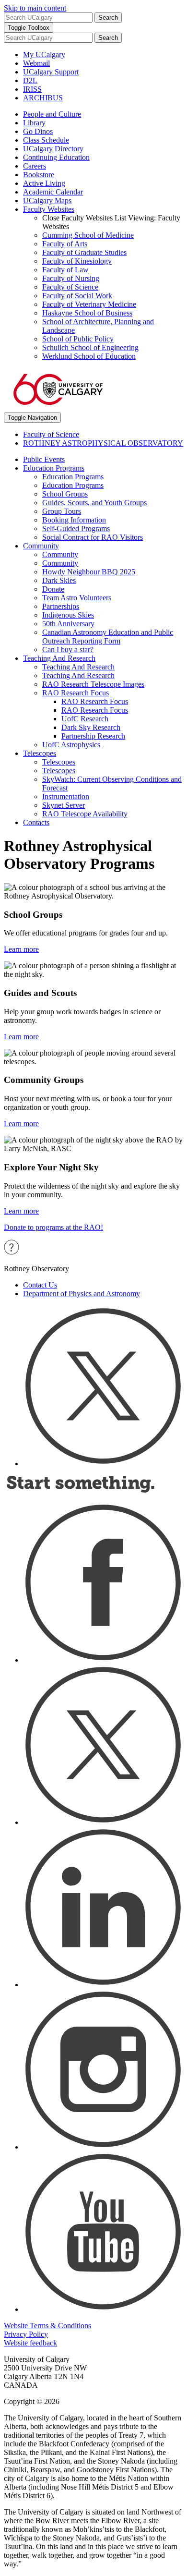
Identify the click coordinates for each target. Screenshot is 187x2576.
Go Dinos (38, 131)
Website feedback (30, 2343)
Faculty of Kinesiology (77, 261)
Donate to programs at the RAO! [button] (53, 1227)
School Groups (65, 494)
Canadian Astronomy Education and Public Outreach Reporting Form (108, 637)
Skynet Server (64, 805)
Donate (53, 589)
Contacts (36, 822)
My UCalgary (44, 55)
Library (34, 123)
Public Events (44, 459)
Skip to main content (35, 8)
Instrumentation (66, 796)
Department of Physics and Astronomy (82, 1294)
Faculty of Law (65, 270)
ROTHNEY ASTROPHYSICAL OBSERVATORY (103, 443)
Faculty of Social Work (77, 296)
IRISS (32, 89)
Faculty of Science (70, 287)
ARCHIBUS (43, 98)
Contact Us (40, 1285)
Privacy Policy (26, 2334)
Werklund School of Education (89, 356)
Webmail (36, 63)
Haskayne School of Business (87, 313)
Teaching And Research (59, 658)
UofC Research (85, 719)
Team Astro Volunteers (77, 598)
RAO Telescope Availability (85, 814)
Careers (35, 166)
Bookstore (39, 175)
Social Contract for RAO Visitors (93, 537)
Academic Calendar (53, 192)
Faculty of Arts (65, 244)
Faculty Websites (49, 209)
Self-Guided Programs (76, 529)
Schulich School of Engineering (90, 347)
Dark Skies (59, 580)
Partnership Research (93, 736)
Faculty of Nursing (71, 278)
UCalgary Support (51, 72)
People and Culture (52, 114)
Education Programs (54, 468)
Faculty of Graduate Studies (84, 252)
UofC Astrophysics (71, 745)
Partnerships (61, 606)
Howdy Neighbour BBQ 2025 (89, 572)
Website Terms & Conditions (47, 2326)
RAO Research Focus (76, 693)
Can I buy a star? (68, 650)
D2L (30, 80)
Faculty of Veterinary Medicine (89, 304)
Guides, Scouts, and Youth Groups (94, 503)
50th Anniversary (68, 624)
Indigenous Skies (68, 615)
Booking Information (74, 520)
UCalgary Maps (47, 200)
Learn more (21, 949)
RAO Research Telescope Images (93, 684)
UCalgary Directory (53, 149)
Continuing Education (56, 157)
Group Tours (62, 511)
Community (41, 546)
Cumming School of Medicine (88, 235)
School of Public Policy (78, 339)
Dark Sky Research (91, 727)
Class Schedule (46, 140)
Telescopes (40, 753)
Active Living (44, 183)
